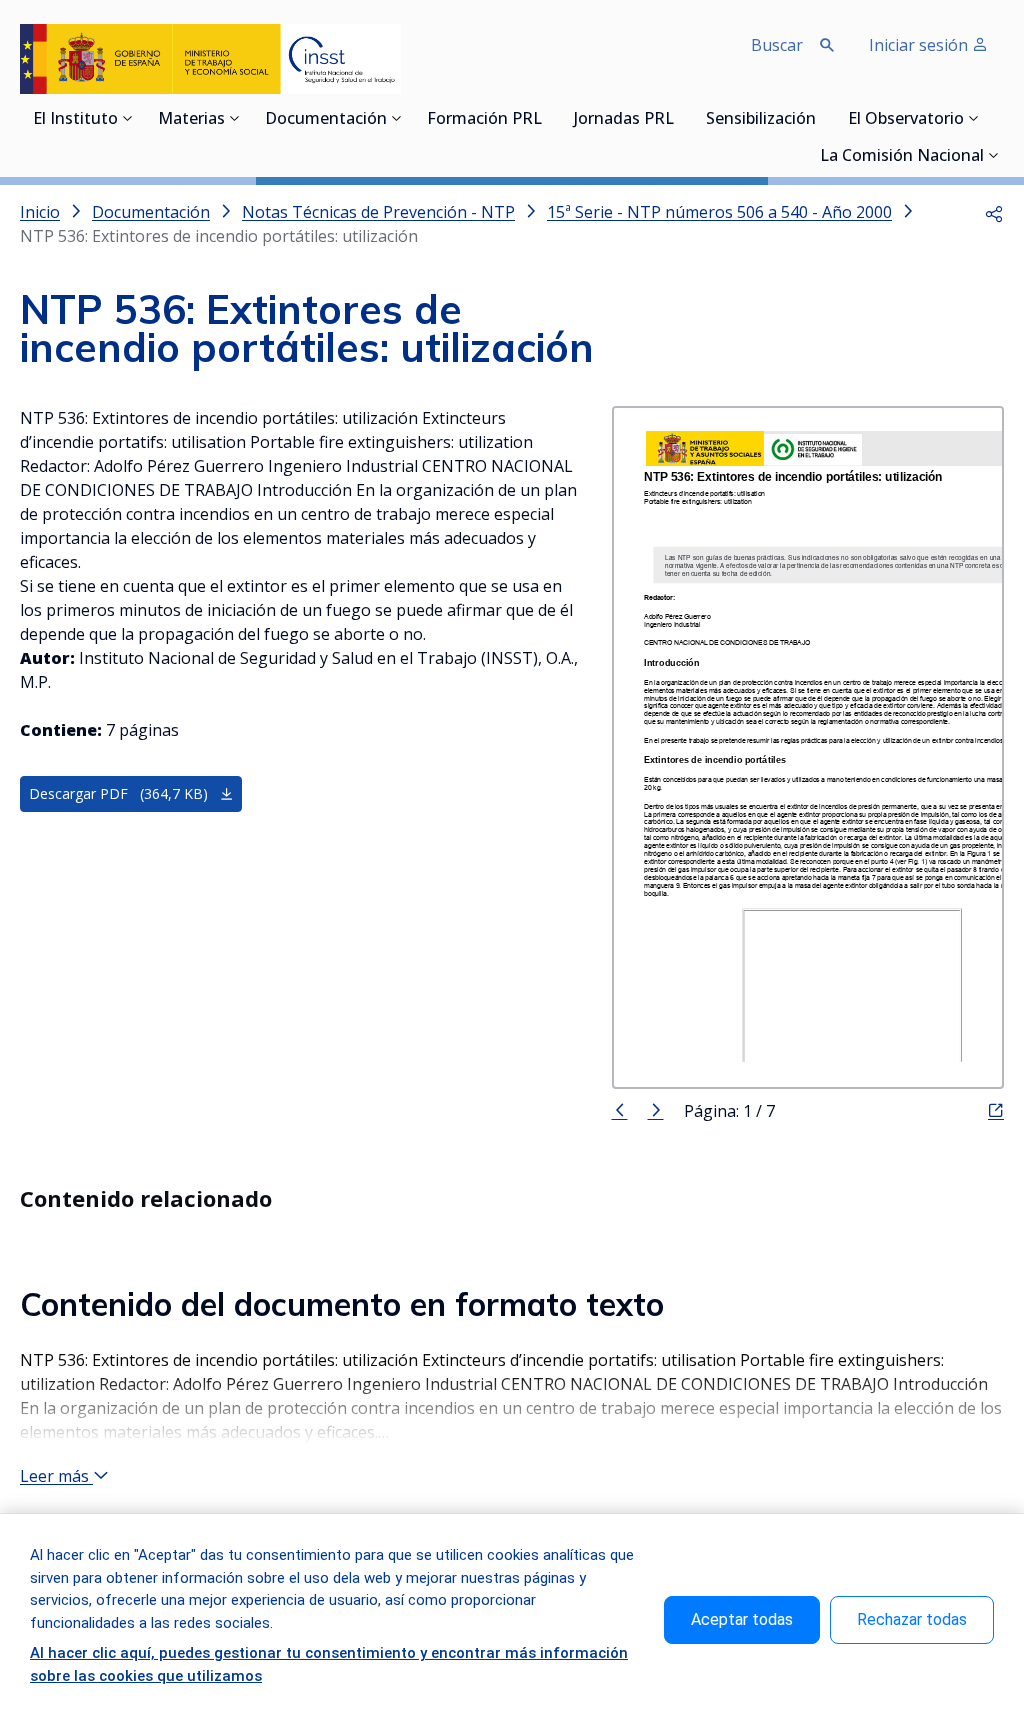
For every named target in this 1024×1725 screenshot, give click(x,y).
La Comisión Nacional (902, 157)
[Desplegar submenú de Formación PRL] (548, 118)
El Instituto (75, 120)
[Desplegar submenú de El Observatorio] (974, 118)
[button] (994, 212)
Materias (191, 120)
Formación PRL (484, 120)
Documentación (326, 120)
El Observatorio (906, 120)
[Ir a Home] (210, 59)
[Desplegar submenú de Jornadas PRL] (680, 118)
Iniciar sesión (920, 45)
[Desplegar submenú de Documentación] (397, 118)
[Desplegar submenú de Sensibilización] (822, 118)
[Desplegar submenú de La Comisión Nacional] (994, 155)
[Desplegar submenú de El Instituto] (128, 118)
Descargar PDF (118, 793)
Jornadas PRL (624, 120)
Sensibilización (761, 120)
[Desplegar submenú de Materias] (235, 118)
